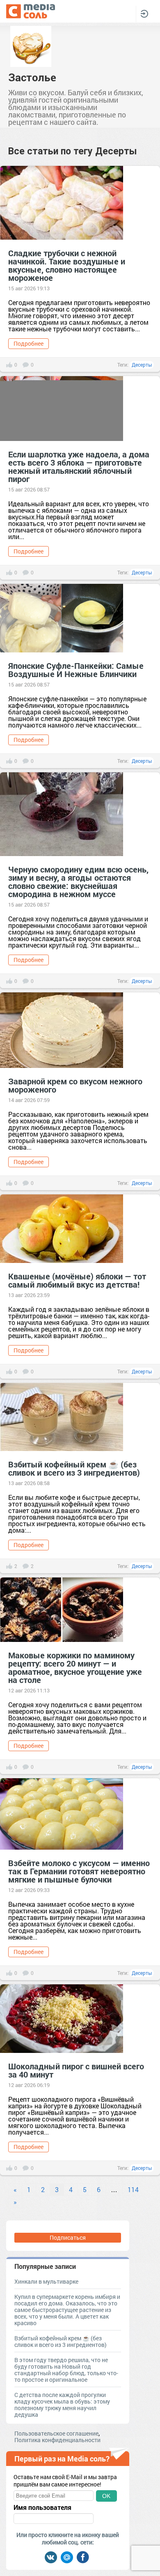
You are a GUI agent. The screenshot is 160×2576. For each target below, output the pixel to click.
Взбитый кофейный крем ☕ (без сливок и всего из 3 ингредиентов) (74, 1468)
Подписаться (68, 2237)
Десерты (142, 365)
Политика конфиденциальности (57, 2440)
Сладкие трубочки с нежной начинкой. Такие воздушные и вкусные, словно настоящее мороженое (67, 265)
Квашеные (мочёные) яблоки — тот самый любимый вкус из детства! (77, 1280)
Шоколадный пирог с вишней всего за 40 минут (76, 2070)
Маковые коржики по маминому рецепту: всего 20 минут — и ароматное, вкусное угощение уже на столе (75, 1667)
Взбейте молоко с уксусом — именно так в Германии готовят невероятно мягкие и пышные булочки (79, 1871)
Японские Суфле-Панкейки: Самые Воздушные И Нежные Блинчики (76, 670)
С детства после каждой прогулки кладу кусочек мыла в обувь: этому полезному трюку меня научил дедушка (62, 2405)
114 (133, 2189)
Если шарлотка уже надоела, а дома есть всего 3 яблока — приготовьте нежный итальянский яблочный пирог (79, 466)
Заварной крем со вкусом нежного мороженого (75, 1085)
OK (106, 2496)
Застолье (32, 77)
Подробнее (29, 343)
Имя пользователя (42, 2507)
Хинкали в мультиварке (46, 2281)
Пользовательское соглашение (56, 2433)
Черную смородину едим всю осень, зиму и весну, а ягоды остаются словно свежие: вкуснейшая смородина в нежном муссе (78, 882)
